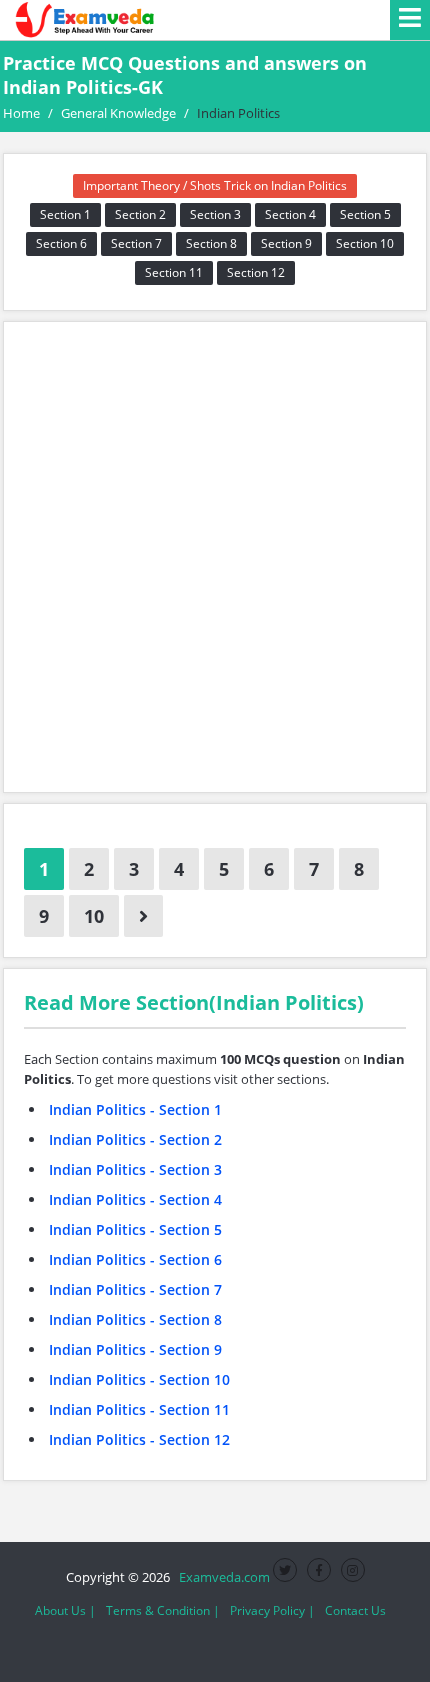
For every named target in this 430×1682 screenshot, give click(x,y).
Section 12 (256, 272)
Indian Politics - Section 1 (135, 1109)
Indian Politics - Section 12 (139, 1439)
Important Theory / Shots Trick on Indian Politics (215, 185)
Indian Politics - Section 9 (135, 1349)
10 (94, 916)
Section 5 (365, 214)
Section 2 (140, 214)
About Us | (65, 1610)
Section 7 (136, 243)
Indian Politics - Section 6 (135, 1259)
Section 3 (215, 214)
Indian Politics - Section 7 (135, 1289)
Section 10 (365, 243)
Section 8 (211, 243)
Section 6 (61, 243)
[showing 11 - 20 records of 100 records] (143, 916)
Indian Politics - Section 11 (139, 1409)
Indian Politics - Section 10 (139, 1379)
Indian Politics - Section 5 (135, 1229)
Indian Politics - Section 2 (135, 1139)
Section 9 (286, 243)
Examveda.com (221, 1577)
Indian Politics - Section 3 (135, 1169)
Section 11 (174, 272)
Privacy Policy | (272, 1610)
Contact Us (355, 1610)
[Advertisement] (215, 557)
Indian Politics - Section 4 (135, 1199)
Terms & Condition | (163, 1610)
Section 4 (290, 214)
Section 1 (65, 214)
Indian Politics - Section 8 (135, 1319)
